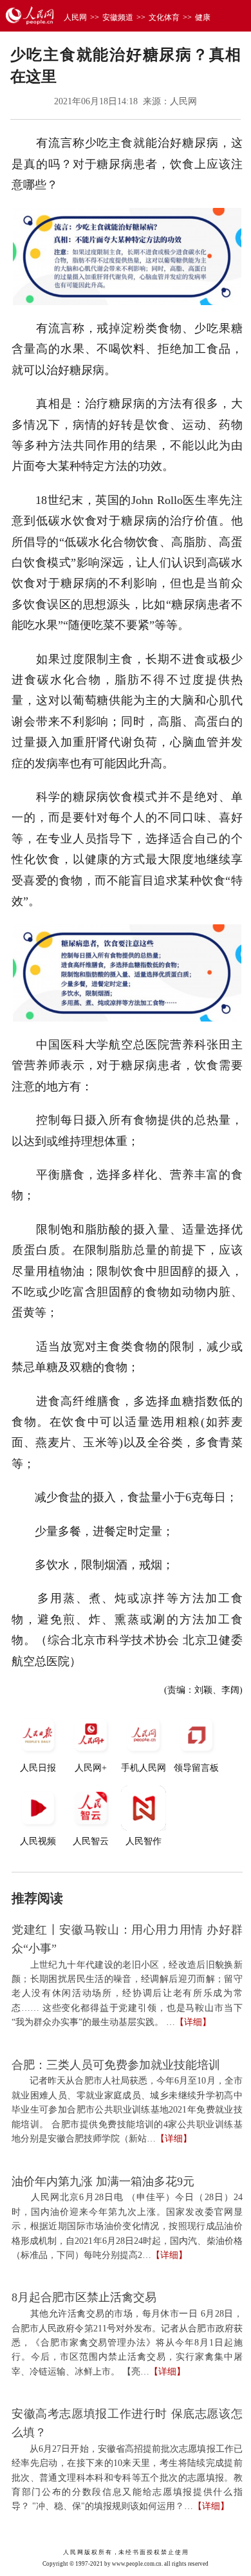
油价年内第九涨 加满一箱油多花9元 (103, 2181)
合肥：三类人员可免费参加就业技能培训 (116, 2065)
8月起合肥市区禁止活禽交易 (84, 2297)
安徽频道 (118, 17)
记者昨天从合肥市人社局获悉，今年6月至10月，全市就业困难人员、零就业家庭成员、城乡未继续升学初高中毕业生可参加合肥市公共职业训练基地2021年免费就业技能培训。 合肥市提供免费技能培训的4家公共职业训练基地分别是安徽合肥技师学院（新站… (127, 2110)
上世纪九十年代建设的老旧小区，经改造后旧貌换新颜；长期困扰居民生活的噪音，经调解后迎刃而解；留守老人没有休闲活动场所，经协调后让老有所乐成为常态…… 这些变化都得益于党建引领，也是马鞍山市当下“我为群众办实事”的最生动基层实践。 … (127, 1994)
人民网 (75, 17)
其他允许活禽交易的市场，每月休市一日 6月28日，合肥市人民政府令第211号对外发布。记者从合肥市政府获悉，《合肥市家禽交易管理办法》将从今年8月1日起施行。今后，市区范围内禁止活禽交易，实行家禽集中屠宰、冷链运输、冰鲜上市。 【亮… (127, 2343)
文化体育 (164, 17)
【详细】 (193, 2022)
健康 (203, 17)
